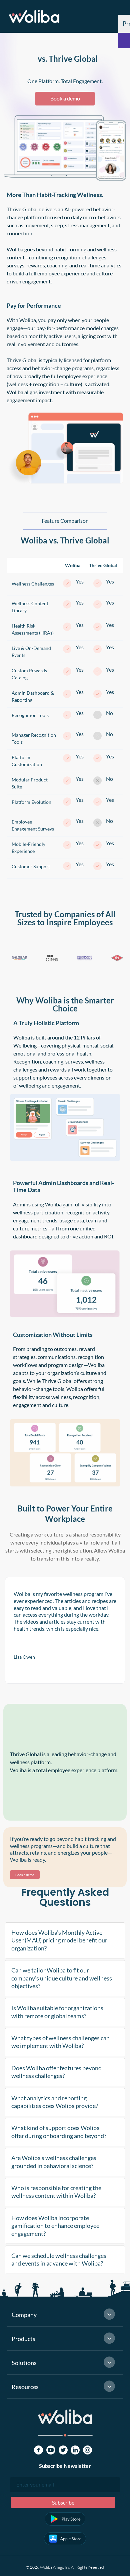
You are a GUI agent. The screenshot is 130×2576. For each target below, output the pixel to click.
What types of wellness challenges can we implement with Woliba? (60, 2042)
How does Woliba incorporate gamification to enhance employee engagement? (55, 2226)
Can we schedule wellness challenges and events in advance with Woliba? (59, 2259)
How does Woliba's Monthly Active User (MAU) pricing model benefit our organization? (59, 1940)
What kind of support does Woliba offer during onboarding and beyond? (59, 2132)
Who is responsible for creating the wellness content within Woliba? (56, 2192)
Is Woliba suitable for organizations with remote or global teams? (57, 2012)
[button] (65, 1940)
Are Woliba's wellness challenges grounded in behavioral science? (54, 2162)
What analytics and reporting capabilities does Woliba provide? (55, 2102)
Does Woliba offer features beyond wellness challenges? (56, 2072)
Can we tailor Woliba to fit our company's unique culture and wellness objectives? (62, 1978)
